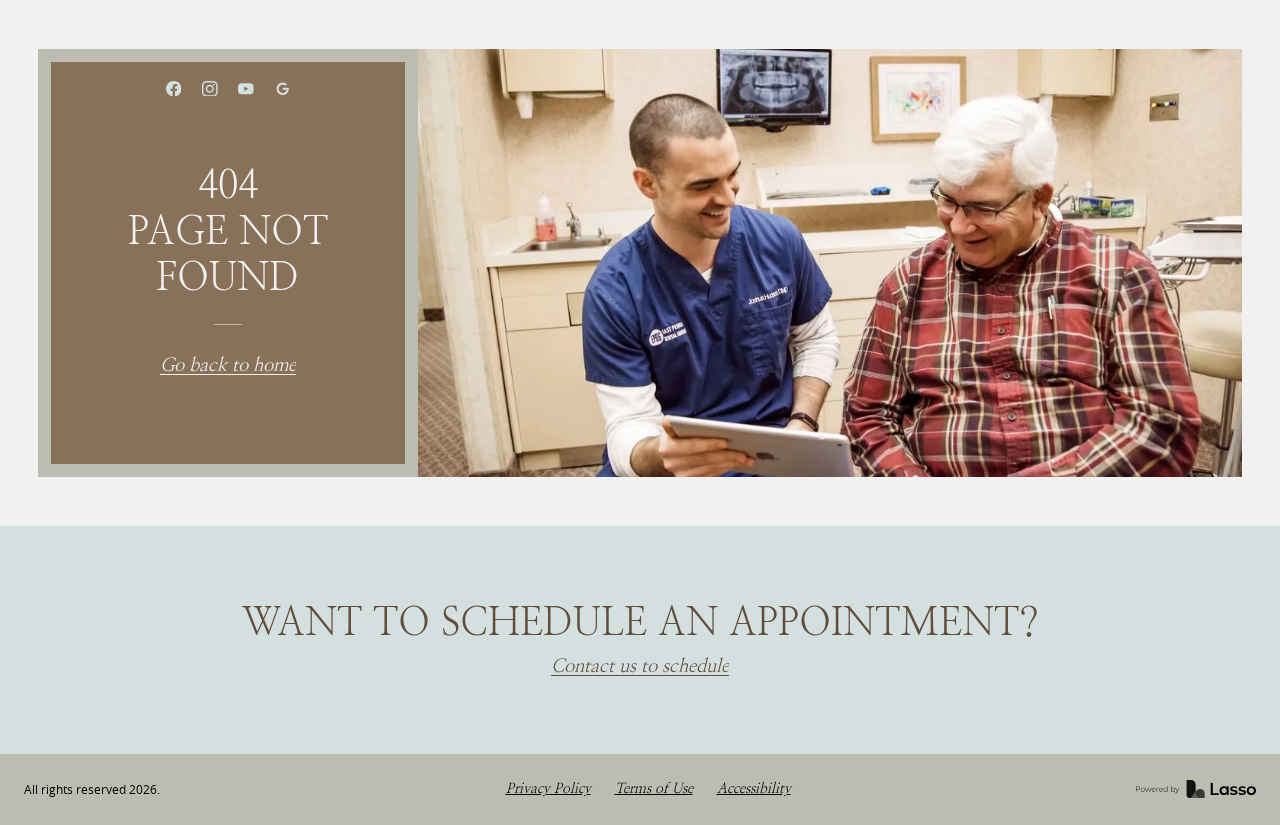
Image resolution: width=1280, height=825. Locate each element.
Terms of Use (654, 788)
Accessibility (754, 788)
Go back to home (228, 365)
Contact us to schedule (640, 666)
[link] (173, 89)
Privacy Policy (548, 788)
